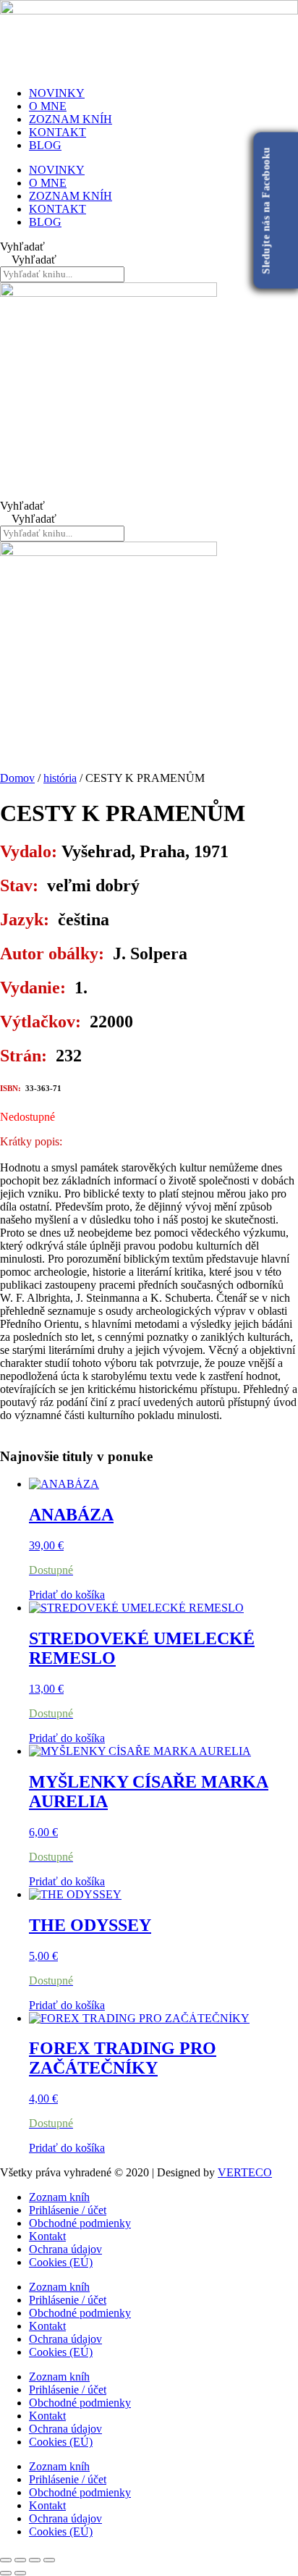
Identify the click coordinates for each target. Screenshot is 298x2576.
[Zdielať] (35, 2560)
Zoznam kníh (59, 2197)
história (60, 778)
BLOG (45, 145)
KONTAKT (58, 132)
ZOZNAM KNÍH (71, 119)
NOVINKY (57, 93)
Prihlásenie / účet (68, 2210)
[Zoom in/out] (6, 2560)
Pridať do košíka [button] (67, 1595)
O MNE (48, 106)
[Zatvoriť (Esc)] (49, 2560)
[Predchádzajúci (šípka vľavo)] (6, 2573)
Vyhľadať (22, 247)
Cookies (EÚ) (61, 2262)
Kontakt (47, 2236)
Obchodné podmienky (80, 2223)
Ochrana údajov (65, 2249)
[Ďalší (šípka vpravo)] (20, 2573)
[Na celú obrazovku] (20, 2560)
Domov (17, 778)
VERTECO (245, 2172)
